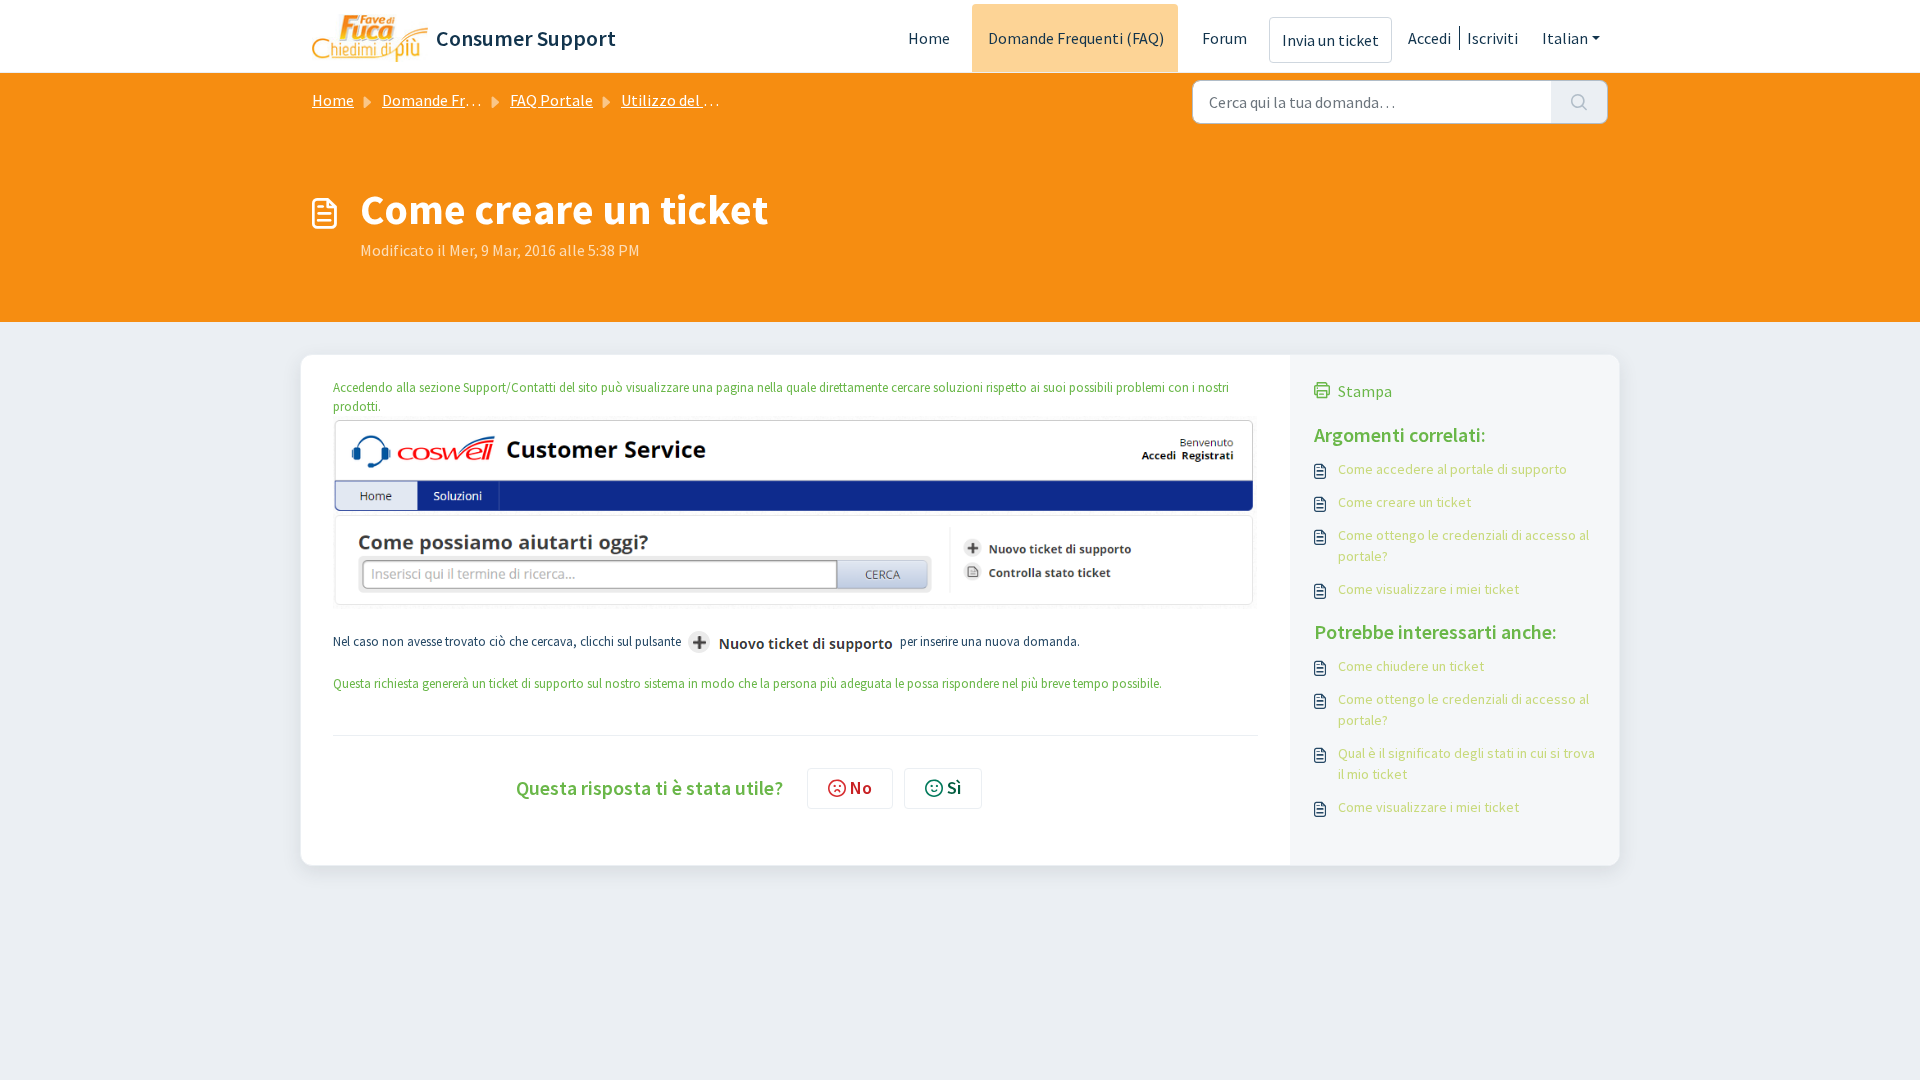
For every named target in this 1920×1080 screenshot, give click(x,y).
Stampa (1365, 391)
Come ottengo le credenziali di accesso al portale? (1463, 545)
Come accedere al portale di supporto (1452, 469)
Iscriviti (1492, 38)
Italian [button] (1565, 38)
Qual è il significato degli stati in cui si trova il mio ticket (1466, 763)
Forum (1224, 38)
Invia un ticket (1330, 40)
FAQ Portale (551, 100)
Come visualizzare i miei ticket (1428, 589)
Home (929, 38)
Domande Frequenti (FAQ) (1076, 38)
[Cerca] (1579, 102)
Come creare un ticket (1404, 502)
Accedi (1429, 38)
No (861, 787)
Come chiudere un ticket (1411, 666)
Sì (954, 787)
